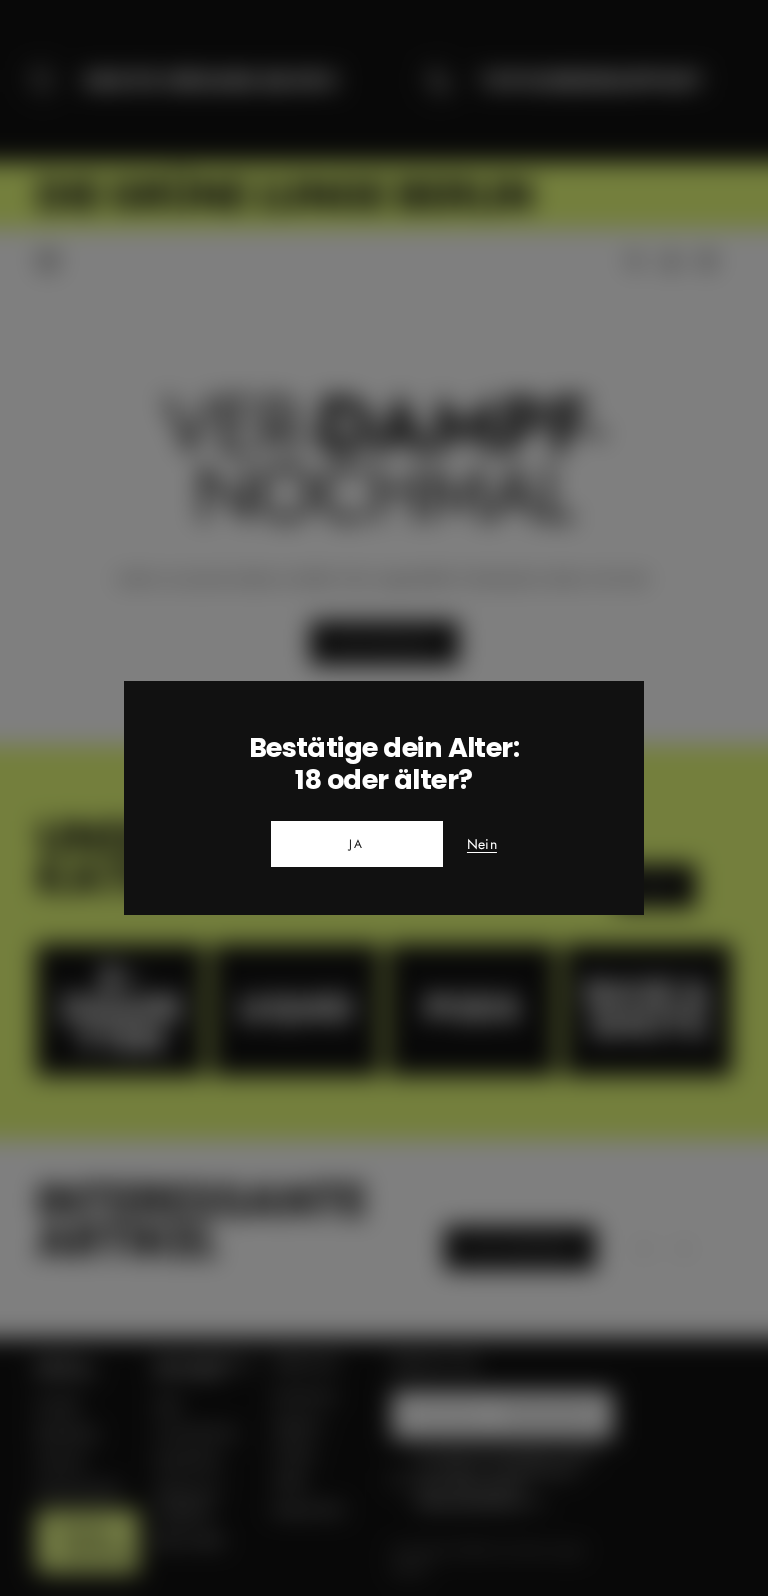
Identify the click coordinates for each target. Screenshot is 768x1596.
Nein (482, 845)
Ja (357, 844)
